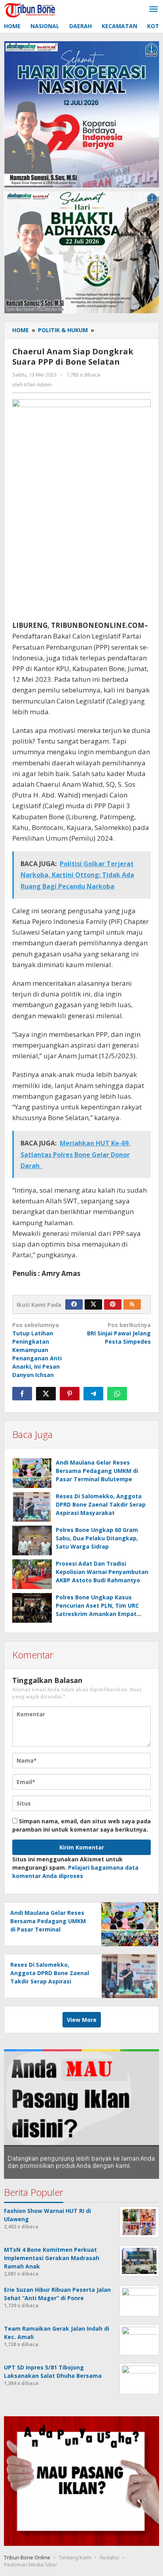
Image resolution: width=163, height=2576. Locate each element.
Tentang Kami (75, 2557)
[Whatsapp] (117, 1394)
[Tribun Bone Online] (31, 9)
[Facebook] (74, 1304)
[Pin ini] (70, 1394)
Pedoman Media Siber (31, 2565)
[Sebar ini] (22, 1394)
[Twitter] (93, 1304)
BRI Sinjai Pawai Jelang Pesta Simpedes (119, 1333)
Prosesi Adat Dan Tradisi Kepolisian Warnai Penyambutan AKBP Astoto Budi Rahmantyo (102, 1572)
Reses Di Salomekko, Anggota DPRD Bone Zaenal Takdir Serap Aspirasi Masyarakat (101, 1504)
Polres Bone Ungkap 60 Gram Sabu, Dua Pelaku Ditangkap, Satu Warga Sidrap (97, 1538)
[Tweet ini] (46, 1394)
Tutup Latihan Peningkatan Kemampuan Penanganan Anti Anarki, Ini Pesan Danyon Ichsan (37, 1350)
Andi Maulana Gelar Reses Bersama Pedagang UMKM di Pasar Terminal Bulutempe (97, 1471)
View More (82, 2020)
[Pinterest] (113, 1304)
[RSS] (132, 1304)
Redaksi (109, 2557)
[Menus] (154, 10)
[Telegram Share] (93, 1394)
